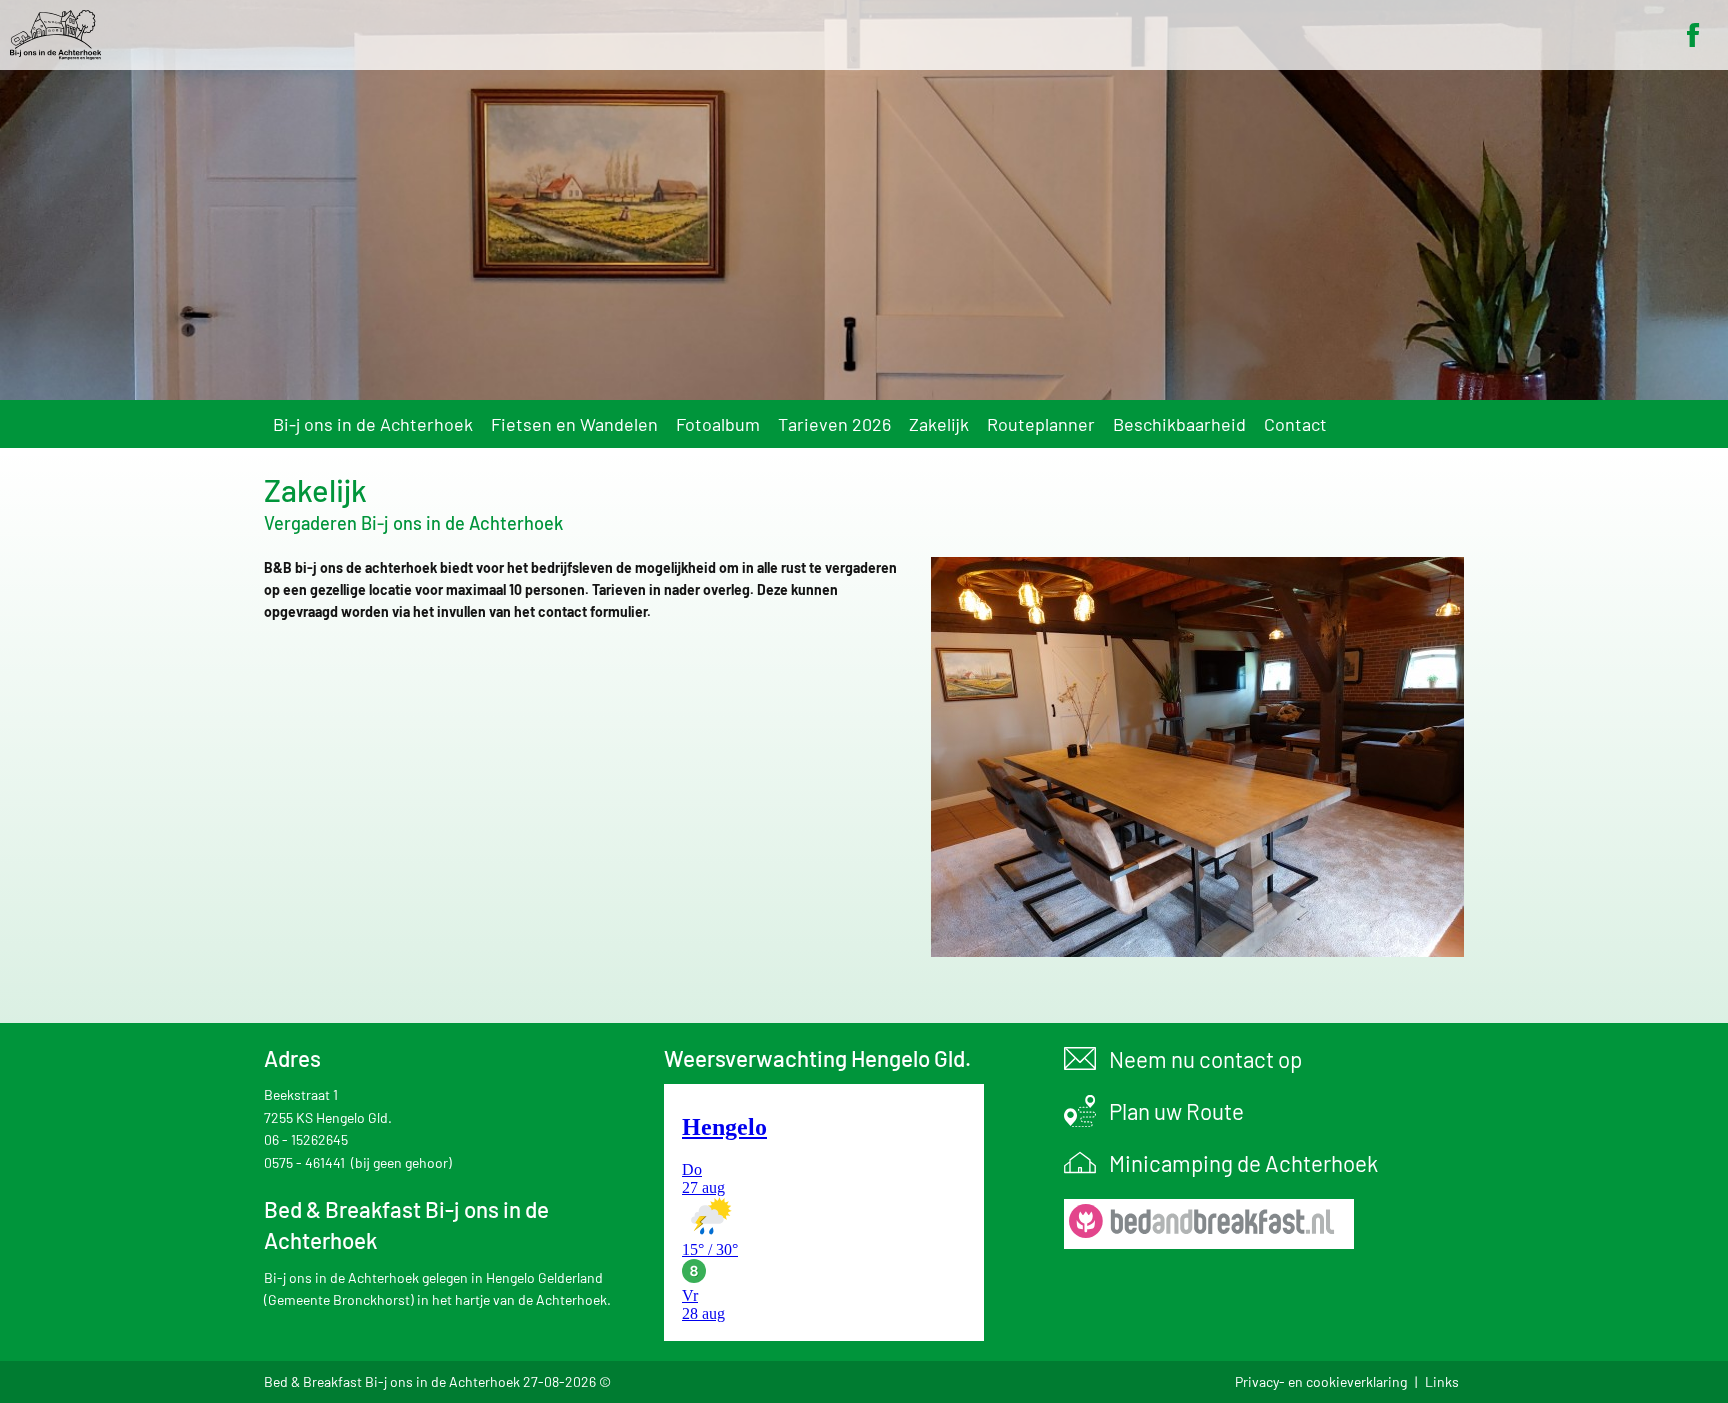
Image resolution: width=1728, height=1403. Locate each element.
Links (1442, 1381)
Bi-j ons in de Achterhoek (373, 424)
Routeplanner (1041, 424)
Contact (1295, 424)
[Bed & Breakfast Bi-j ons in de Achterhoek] (864, 35)
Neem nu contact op (1205, 1059)
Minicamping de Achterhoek (1243, 1163)
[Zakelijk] (1197, 760)
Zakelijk (939, 424)
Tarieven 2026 (834, 424)
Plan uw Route (1176, 1111)
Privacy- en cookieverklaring (1321, 1381)
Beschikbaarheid (1179, 424)
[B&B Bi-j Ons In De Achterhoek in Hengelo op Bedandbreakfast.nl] (1204, 1224)
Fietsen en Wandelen (574, 424)
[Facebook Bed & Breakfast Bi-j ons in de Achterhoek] (1693, 35)
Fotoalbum (718, 424)
